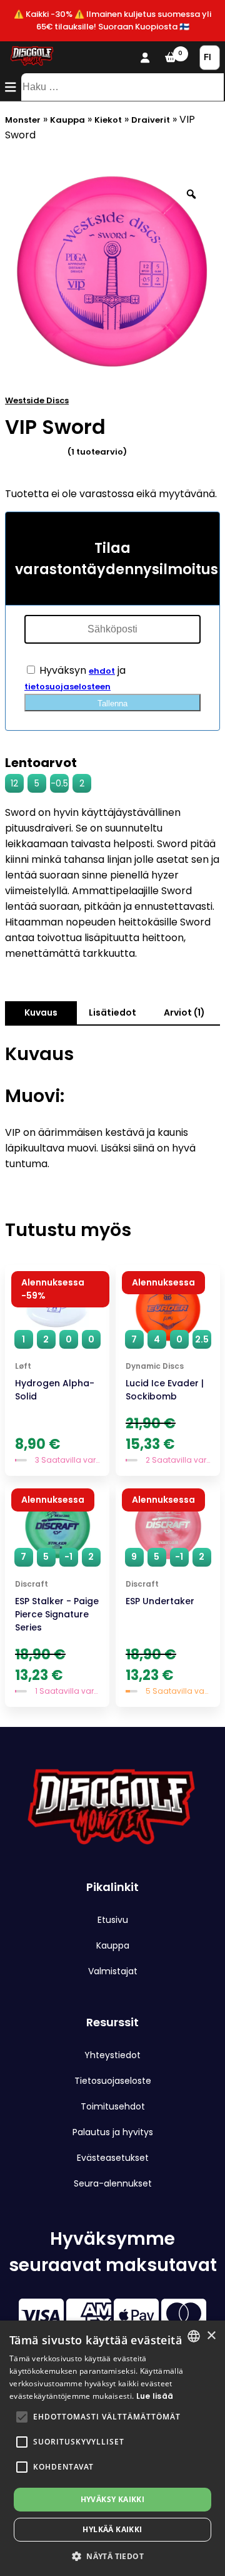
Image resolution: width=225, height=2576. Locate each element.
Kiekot (108, 120)
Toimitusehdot (113, 2106)
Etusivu (113, 1920)
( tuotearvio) (97, 452)
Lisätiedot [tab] (112, 1012)
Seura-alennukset (113, 2183)
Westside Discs (37, 400)
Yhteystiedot (112, 2055)
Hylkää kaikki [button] (112, 2529)
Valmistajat (113, 1971)
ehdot (102, 671)
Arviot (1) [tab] (184, 1012)
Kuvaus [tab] (41, 1012)
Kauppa (67, 120)
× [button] (211, 2336)
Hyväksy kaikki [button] (113, 2499)
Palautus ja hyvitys (113, 2132)
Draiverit (151, 120)
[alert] (112, 2448)
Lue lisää (155, 2396)
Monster (23, 120)
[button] (22, 2417)
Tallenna (112, 703)
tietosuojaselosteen (67, 687)
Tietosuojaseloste (113, 2081)
